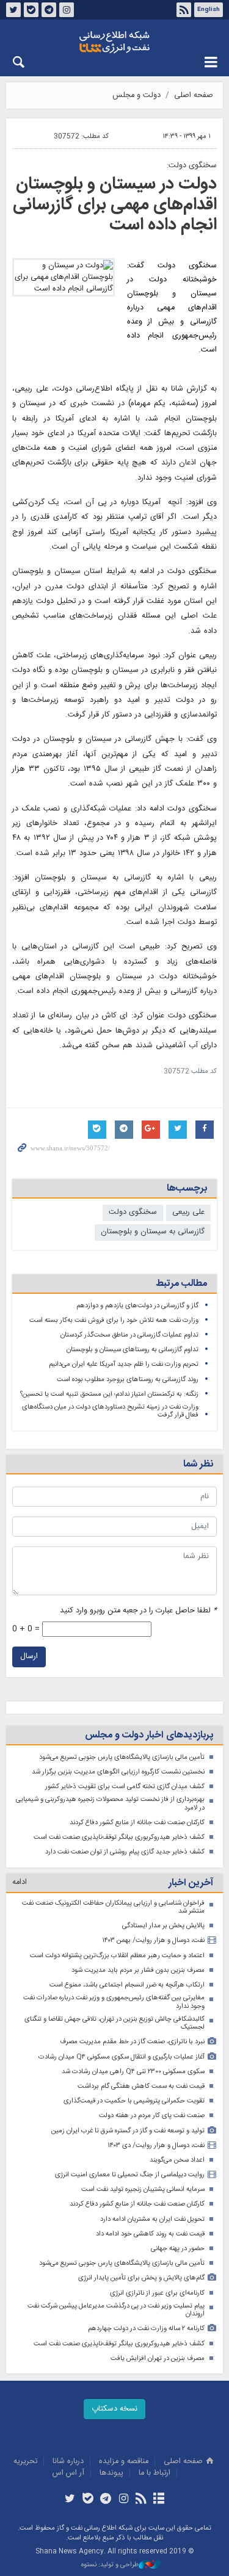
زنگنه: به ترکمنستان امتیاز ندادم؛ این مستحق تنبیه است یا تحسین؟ (109, 1394)
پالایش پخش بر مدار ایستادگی (163, 1926)
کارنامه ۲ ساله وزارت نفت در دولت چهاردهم (146, 2329)
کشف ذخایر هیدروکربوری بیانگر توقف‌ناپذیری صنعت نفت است (119, 1837)
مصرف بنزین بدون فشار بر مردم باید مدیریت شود (138, 1970)
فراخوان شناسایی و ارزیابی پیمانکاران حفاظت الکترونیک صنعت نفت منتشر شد (113, 1907)
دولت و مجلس (136, 96)
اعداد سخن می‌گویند (177, 2160)
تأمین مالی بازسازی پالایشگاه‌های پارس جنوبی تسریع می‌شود (122, 1757)
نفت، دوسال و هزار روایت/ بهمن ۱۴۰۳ (153, 1940)
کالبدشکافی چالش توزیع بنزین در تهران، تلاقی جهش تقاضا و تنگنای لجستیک (114, 2023)
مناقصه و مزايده (124, 2462)
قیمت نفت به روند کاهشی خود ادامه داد (150, 2234)
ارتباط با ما (154, 2473)
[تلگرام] (105, 2500)
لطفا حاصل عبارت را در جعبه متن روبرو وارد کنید (138, 1611)
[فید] (141, 2500)
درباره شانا (68, 2462)
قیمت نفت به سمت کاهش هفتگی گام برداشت (141, 2086)
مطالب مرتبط (181, 1284)
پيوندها (111, 2473)
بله (31, 10)
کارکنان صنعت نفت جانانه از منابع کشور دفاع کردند (137, 1823)
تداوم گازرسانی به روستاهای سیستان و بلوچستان (133, 1350)
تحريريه (25, 2462)
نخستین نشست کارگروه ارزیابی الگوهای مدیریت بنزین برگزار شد (118, 1772)
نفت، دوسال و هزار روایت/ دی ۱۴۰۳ (156, 2145)
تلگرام (49, 10)
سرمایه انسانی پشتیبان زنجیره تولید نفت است (143, 2189)
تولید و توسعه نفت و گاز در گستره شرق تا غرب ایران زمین (128, 2131)
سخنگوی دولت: (192, 166)
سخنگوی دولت (133, 1212)
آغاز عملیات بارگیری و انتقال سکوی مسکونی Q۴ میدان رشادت (122, 2057)
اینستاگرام (67, 10)
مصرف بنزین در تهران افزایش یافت (158, 2358)
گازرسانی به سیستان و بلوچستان (153, 1232)
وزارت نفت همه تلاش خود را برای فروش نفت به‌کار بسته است (114, 1320)
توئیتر (13, 10)
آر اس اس (68, 2473)
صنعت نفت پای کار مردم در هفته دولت (152, 2116)
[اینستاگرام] (124, 2500)
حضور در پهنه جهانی (178, 2249)
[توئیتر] (70, 2500)
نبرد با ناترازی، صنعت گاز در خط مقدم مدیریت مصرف (132, 2042)
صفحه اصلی (194, 96)
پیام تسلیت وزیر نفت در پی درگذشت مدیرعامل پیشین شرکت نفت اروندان (116, 2310)
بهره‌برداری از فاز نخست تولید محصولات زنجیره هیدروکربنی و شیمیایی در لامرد (110, 1804)
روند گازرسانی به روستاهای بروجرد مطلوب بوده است (128, 1380)
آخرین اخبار (191, 1883)
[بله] (88, 2500)
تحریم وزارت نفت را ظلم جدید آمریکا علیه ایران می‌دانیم (124, 1364)
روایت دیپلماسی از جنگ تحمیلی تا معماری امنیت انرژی (130, 2175)
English (209, 10)
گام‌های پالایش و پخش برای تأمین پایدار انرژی (141, 2278)
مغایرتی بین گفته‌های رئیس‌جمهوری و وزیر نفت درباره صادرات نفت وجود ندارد (114, 2002)
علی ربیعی (188, 1212)
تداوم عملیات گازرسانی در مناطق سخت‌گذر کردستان (129, 1335)
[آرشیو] (159, 2500)
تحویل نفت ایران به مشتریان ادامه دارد (152, 2219)
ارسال (29, 1657)
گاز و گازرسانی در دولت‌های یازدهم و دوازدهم (137, 1306)
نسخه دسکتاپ (114, 2409)
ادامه (20, 1882)
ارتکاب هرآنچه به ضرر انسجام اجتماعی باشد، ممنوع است (127, 1985)
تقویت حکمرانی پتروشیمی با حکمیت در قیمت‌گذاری (134, 2101)
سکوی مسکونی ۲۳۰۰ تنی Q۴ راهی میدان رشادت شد (133, 2072)
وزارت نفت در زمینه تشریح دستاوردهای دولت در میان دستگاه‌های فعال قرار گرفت (110, 1411)
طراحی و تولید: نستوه (110, 2565)
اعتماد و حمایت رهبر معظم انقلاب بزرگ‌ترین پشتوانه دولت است (117, 1956)
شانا (114, 42)
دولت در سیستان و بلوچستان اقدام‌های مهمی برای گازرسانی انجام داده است (115, 205)
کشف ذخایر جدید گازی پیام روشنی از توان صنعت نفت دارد (125, 1852)
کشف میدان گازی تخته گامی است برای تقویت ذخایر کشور (125, 1787)
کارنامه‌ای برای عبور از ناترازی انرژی (157, 2293)
